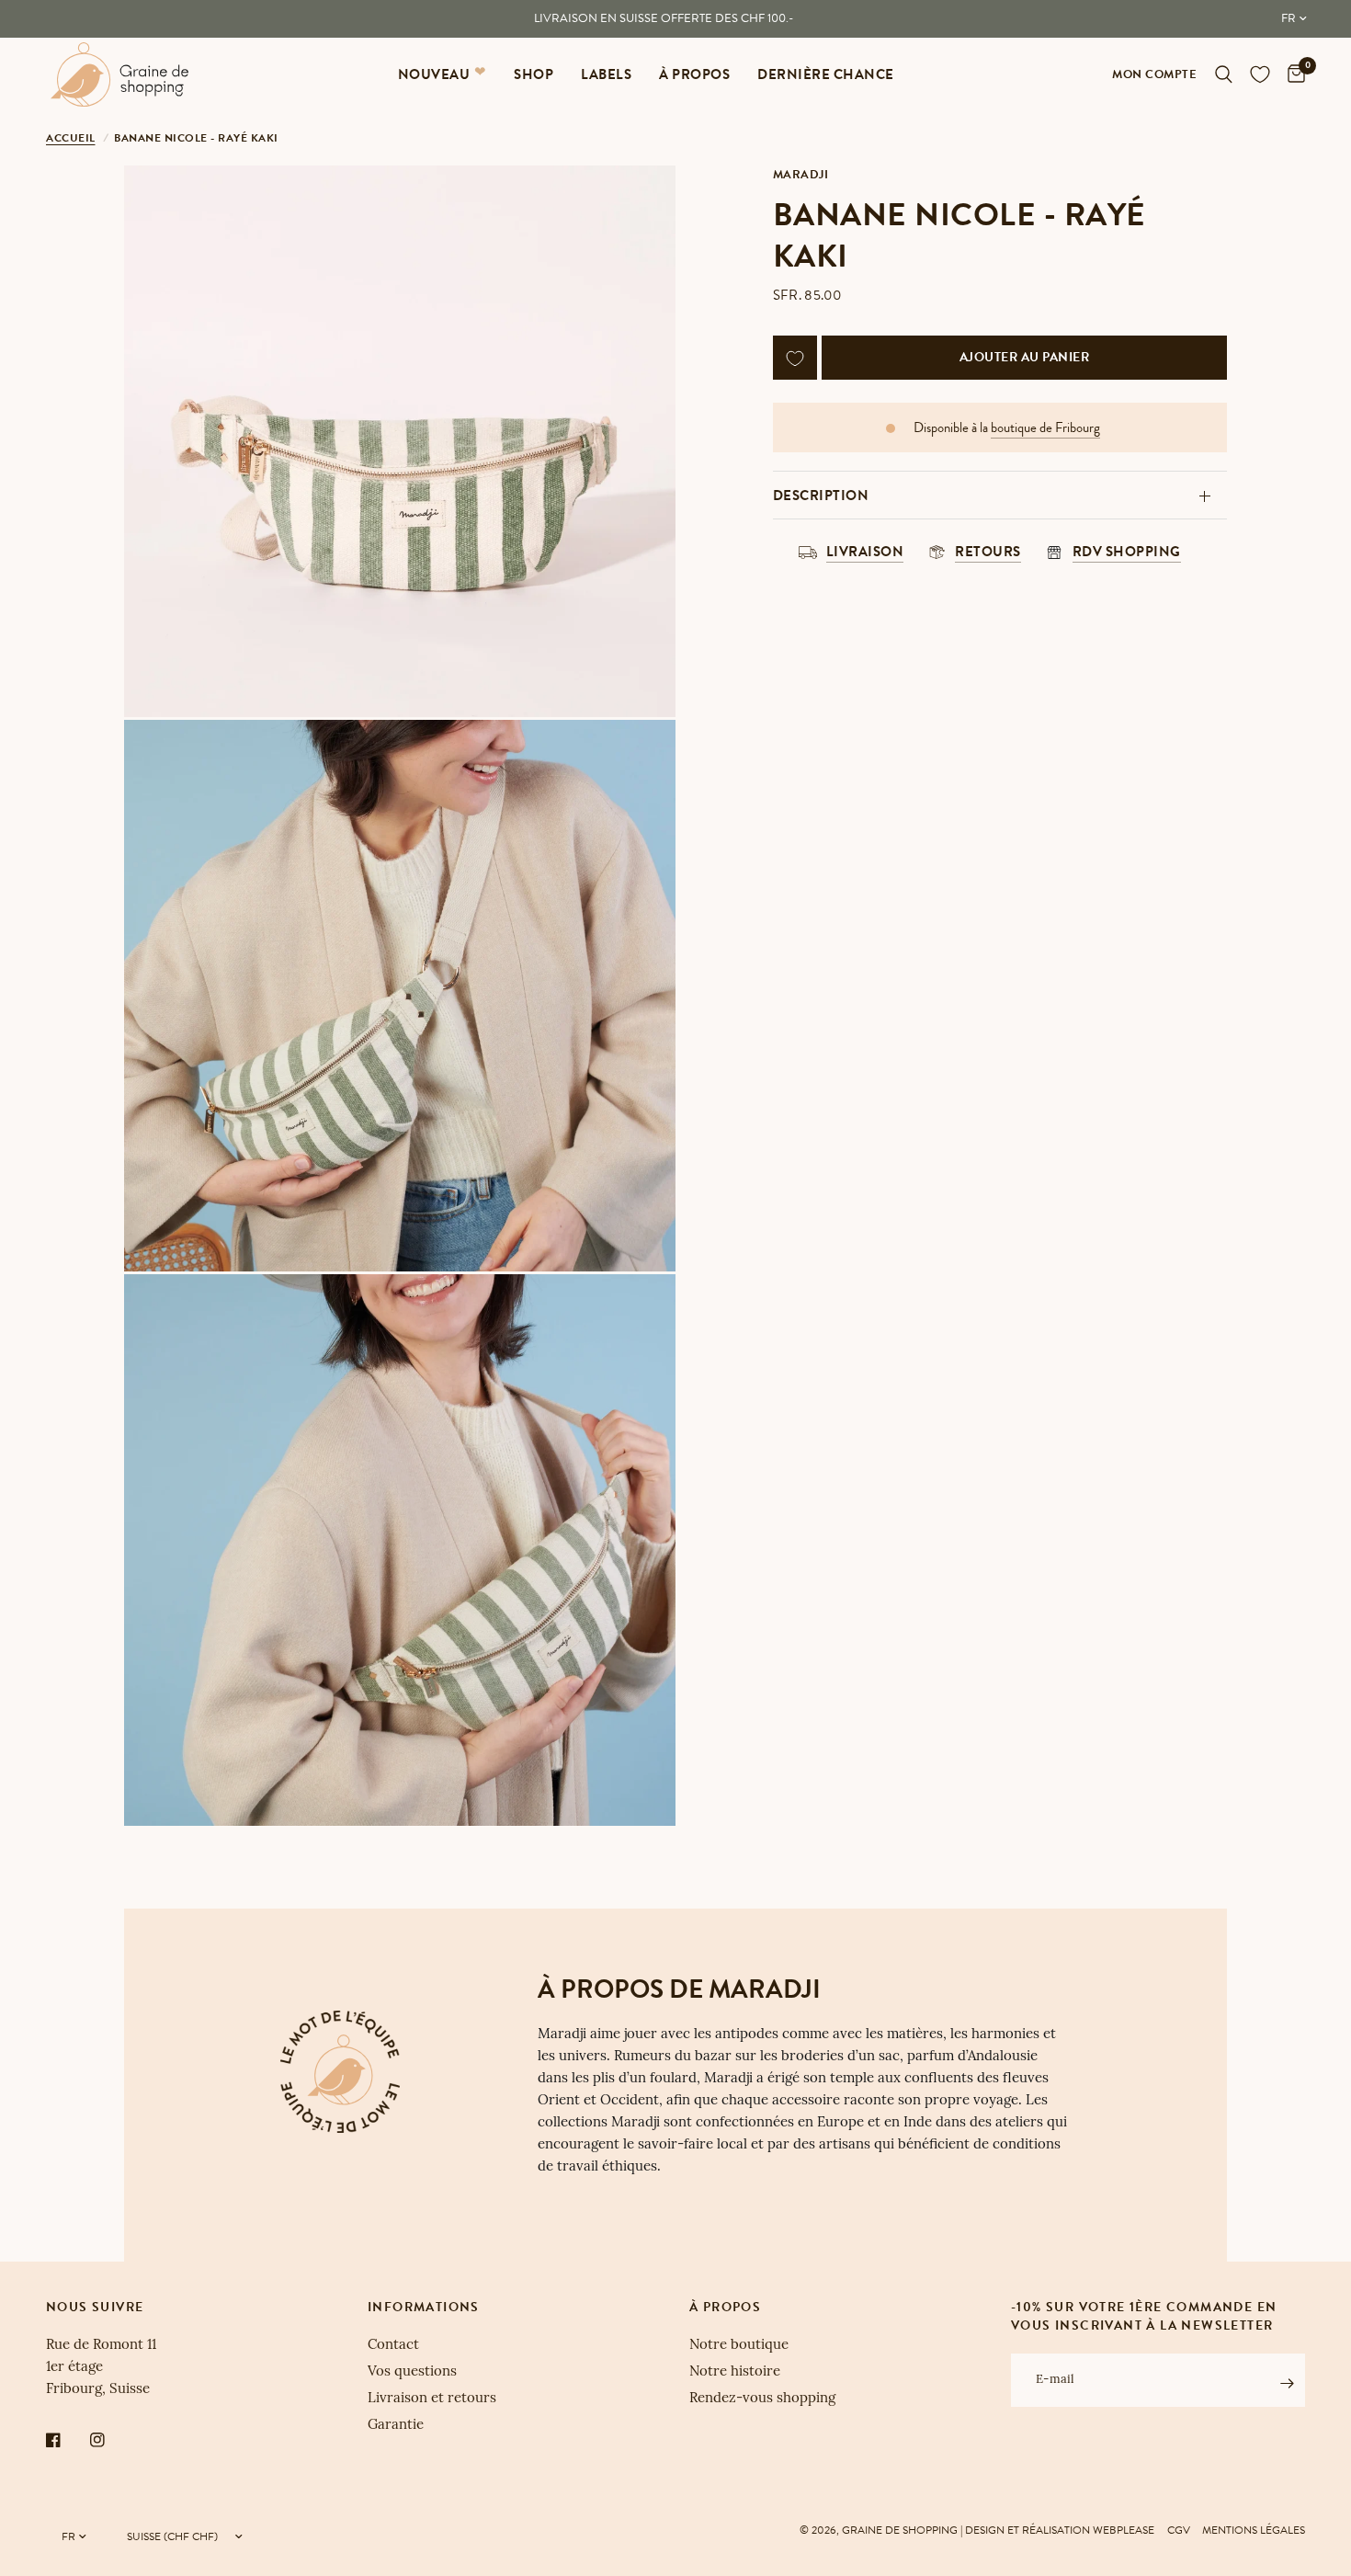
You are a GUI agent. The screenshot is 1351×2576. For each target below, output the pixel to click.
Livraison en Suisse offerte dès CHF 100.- (664, 18)
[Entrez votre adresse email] (1287, 2383)
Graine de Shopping (900, 2530)
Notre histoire (735, 2372)
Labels (606, 74)
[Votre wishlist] (1260, 74)
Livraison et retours (432, 2399)
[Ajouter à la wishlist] (795, 359)
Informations (424, 2308)
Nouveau (434, 74)
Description (821, 496)
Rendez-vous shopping (762, 2399)
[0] (1292, 74)
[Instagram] (110, 2440)
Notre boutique (739, 2346)
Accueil (71, 138)
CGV (1179, 2530)
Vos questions (412, 2372)
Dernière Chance (826, 74)
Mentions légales (1254, 2530)
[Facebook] (66, 2440)
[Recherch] (1224, 74)
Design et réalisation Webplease (1060, 2530)
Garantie (396, 2426)
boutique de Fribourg (1045, 429)
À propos (694, 74)
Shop (534, 74)
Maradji (801, 175)
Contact (393, 2346)
